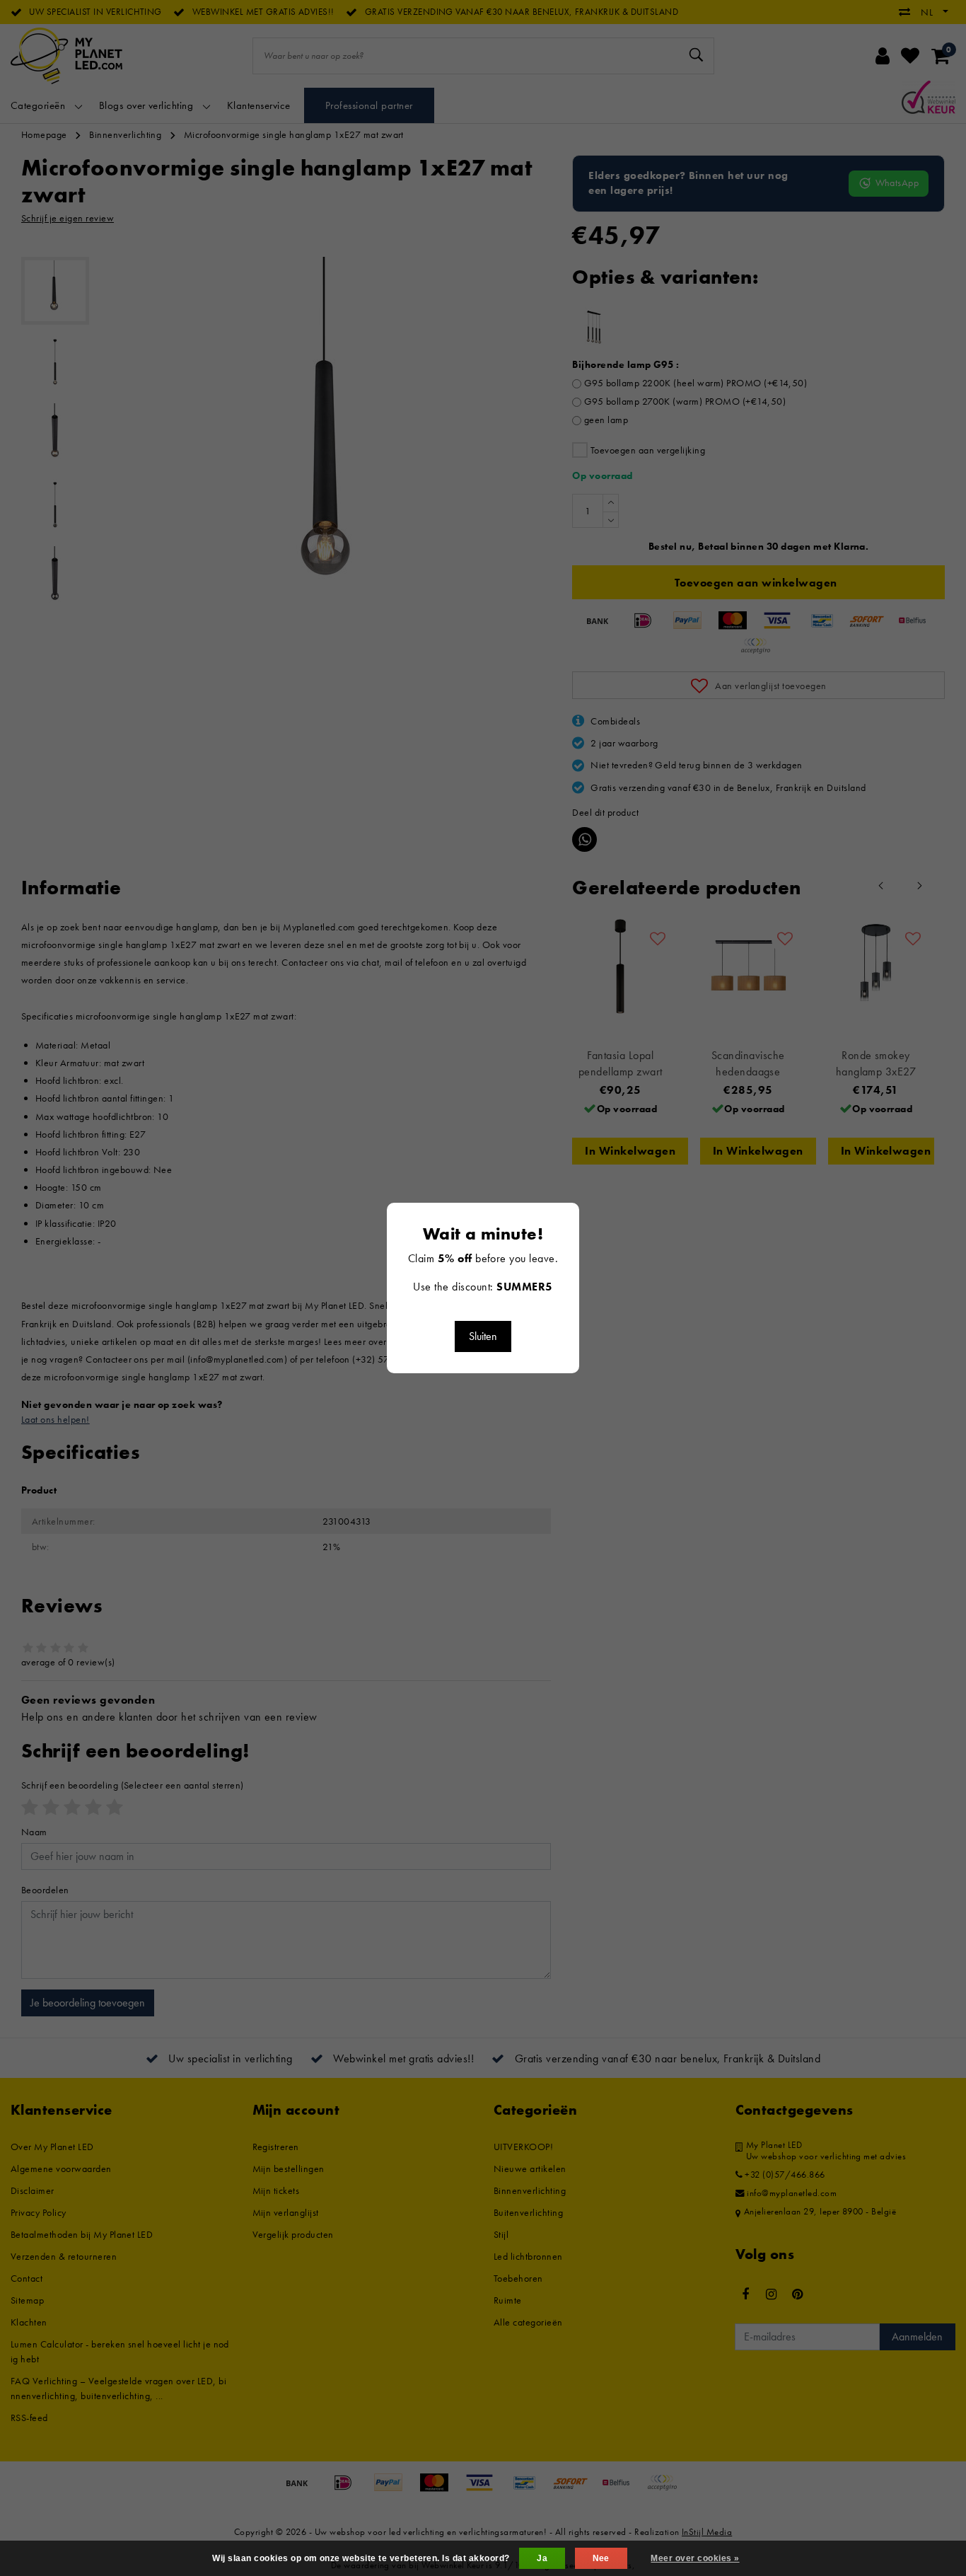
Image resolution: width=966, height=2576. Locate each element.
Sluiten (483, 1336)
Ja (542, 2558)
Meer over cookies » (695, 2558)
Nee (601, 2558)
